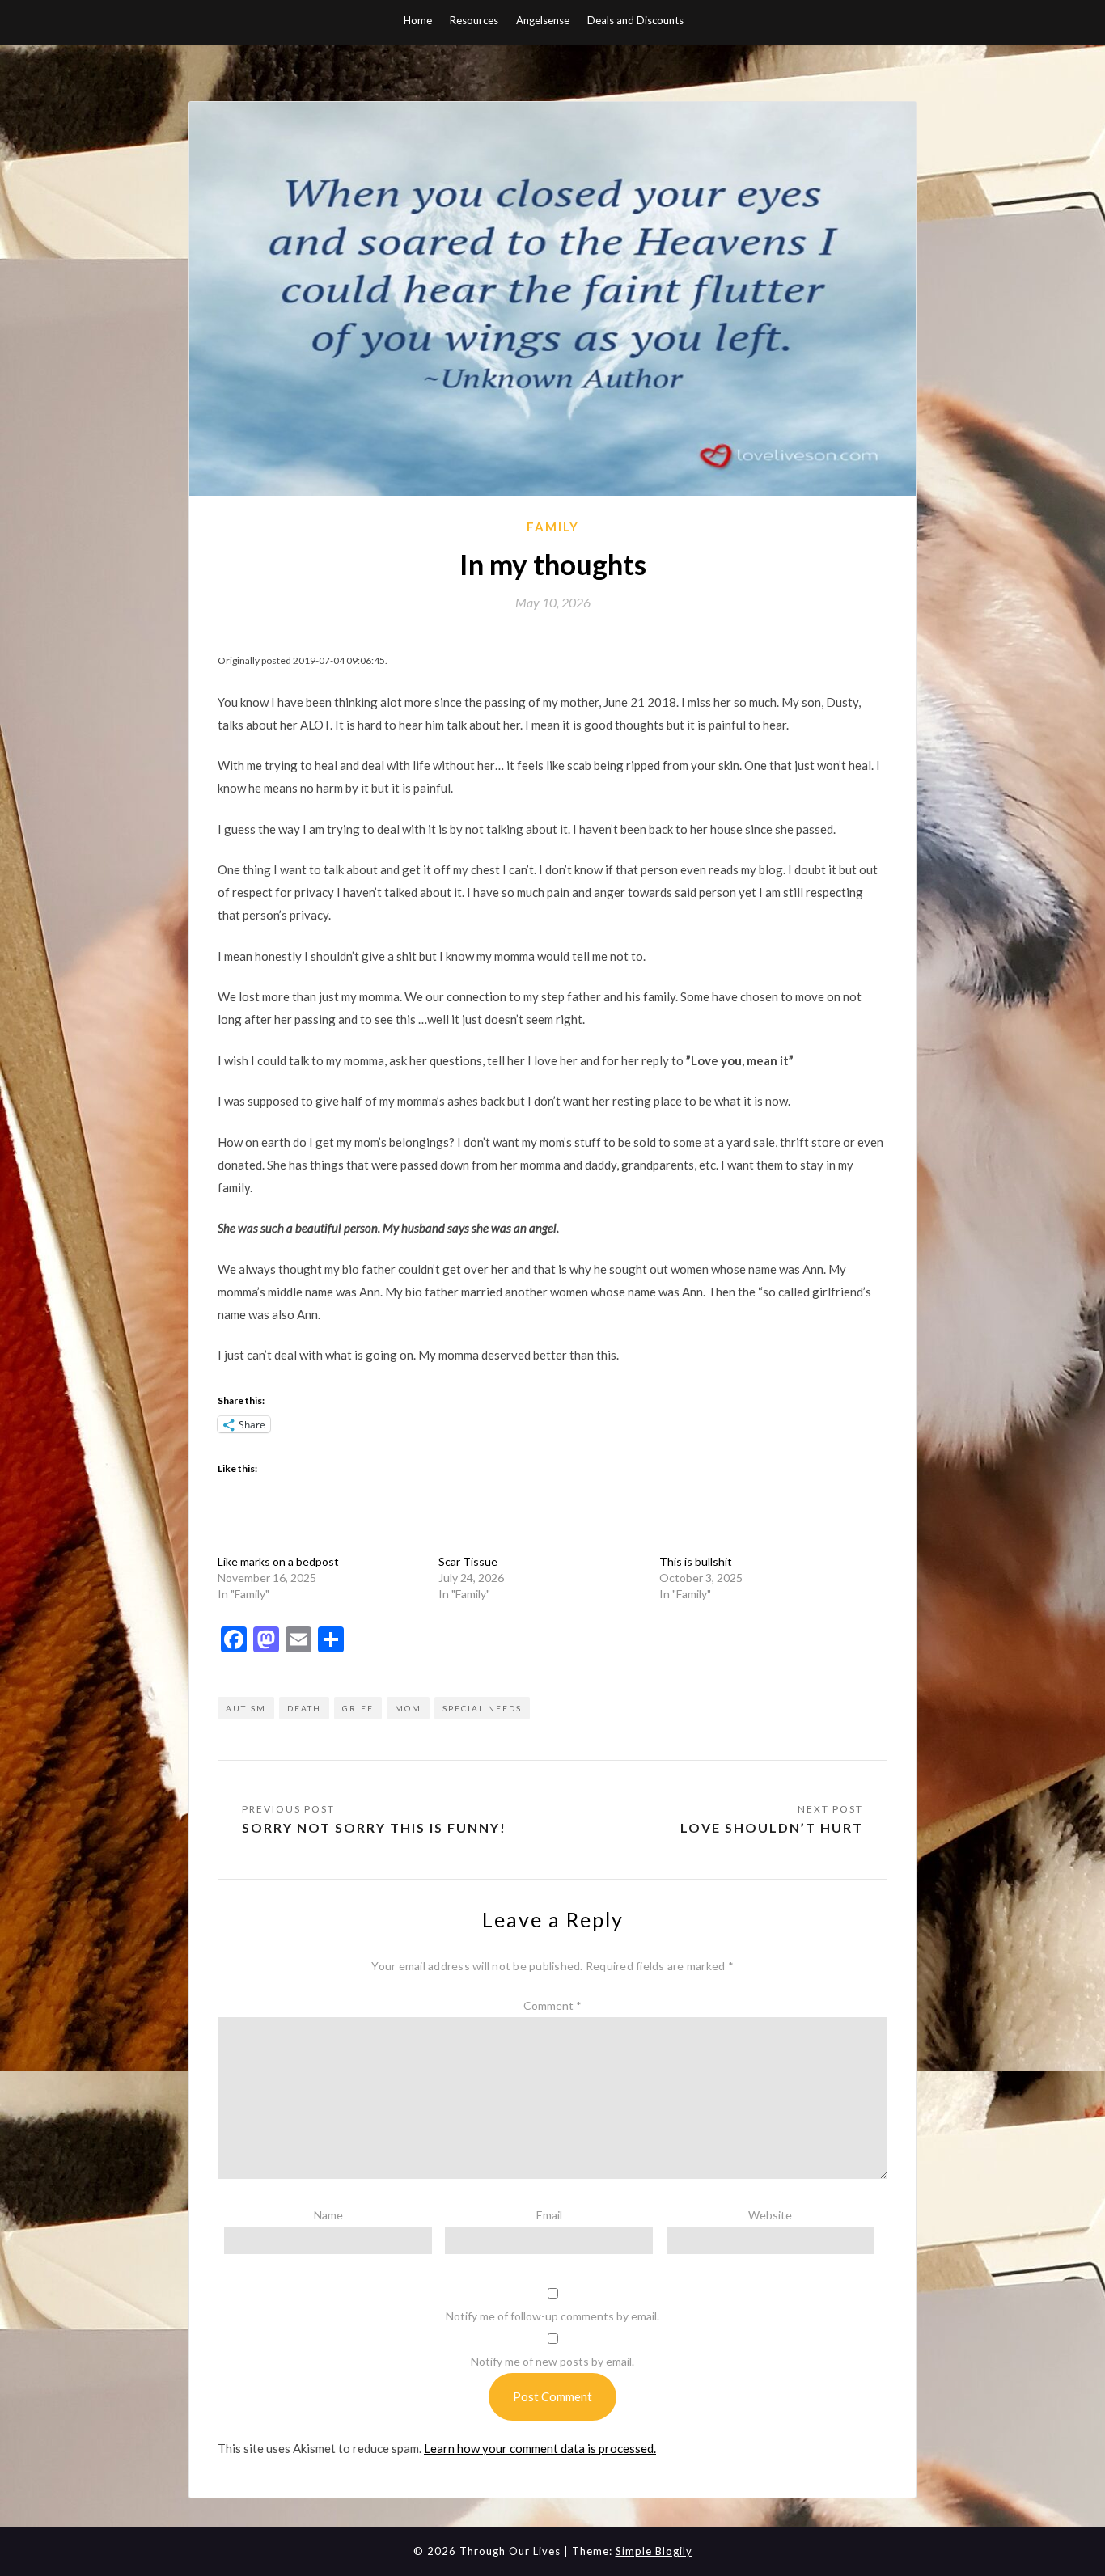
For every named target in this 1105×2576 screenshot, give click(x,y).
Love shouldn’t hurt (772, 1827)
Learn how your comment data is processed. (540, 2448)
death (304, 1708)
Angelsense (543, 20)
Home (418, 20)
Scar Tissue (468, 1561)
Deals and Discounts (635, 20)
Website (770, 2215)
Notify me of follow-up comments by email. (552, 2316)
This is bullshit (696, 1561)
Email (549, 2215)
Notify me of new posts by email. (552, 2361)
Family (553, 527)
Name (328, 2215)
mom (408, 1708)
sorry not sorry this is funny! (374, 1827)
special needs (482, 1708)
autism (246, 1708)
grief (358, 1708)
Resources (474, 20)
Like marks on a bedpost (278, 1561)
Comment (552, 2005)
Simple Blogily (654, 2551)
